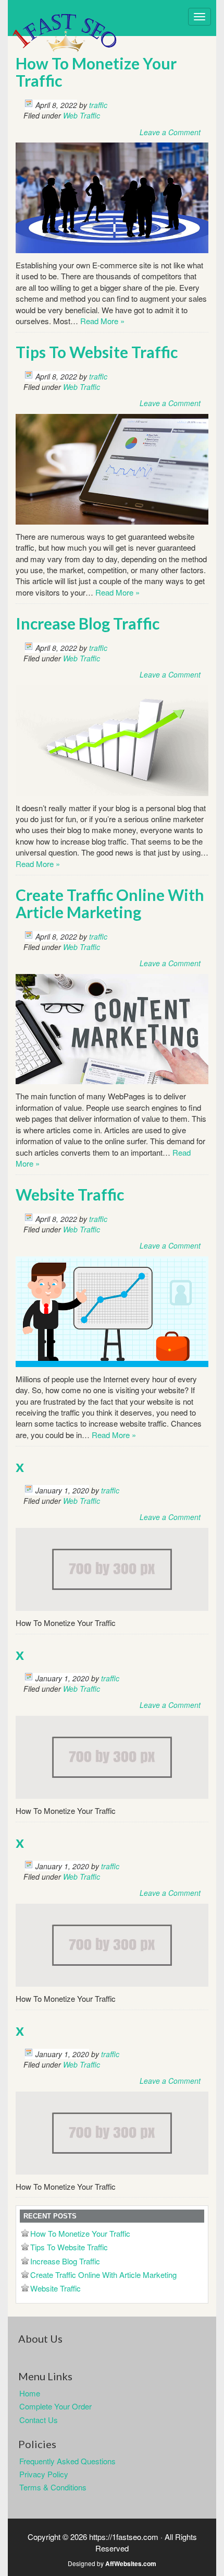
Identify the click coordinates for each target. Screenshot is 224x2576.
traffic (98, 105)
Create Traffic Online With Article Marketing (110, 903)
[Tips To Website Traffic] (112, 468)
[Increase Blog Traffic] (112, 739)
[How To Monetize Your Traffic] (112, 197)
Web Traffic (82, 115)
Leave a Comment (170, 132)
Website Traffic (70, 1194)
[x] (112, 1568)
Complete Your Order (55, 2406)
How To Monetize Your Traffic (96, 72)
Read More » (102, 321)
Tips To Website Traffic (97, 352)
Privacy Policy (44, 2474)
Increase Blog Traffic (88, 623)
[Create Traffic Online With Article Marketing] (112, 1028)
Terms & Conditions (53, 2487)
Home (30, 2393)
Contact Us (39, 2420)
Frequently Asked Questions (67, 2461)
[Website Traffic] (112, 1310)
